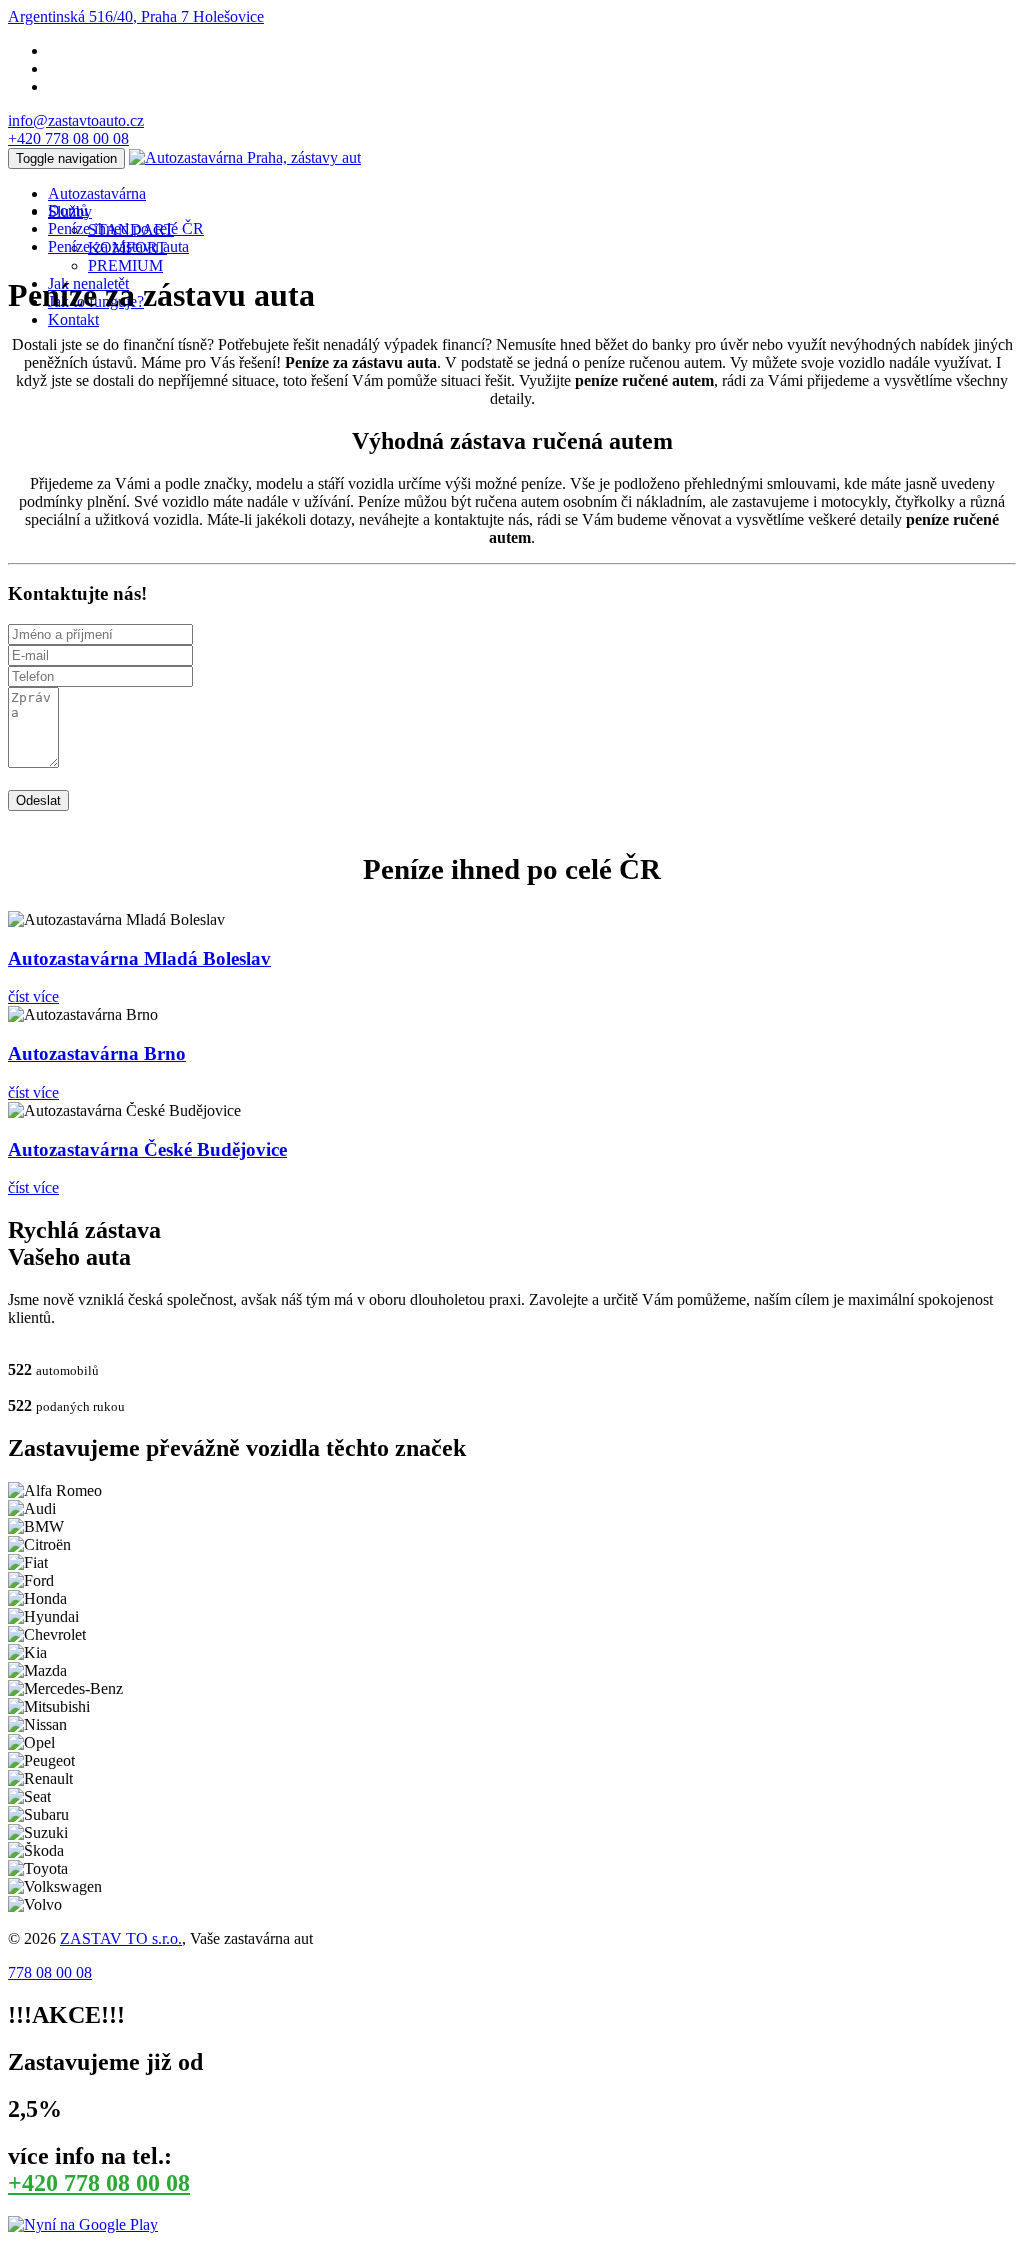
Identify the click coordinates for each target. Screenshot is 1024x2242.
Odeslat (38, 800)
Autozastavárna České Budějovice (147, 1149)
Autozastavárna (97, 193)
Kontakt (73, 319)
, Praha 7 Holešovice (136, 16)
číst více (33, 996)
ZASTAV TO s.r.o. (121, 1938)
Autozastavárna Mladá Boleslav (139, 958)
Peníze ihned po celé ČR (126, 228)
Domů (68, 210)
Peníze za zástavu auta (118, 246)
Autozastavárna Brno (97, 1053)
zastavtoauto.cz (76, 120)
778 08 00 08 (68, 138)
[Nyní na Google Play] (83, 2224)
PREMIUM (125, 265)
